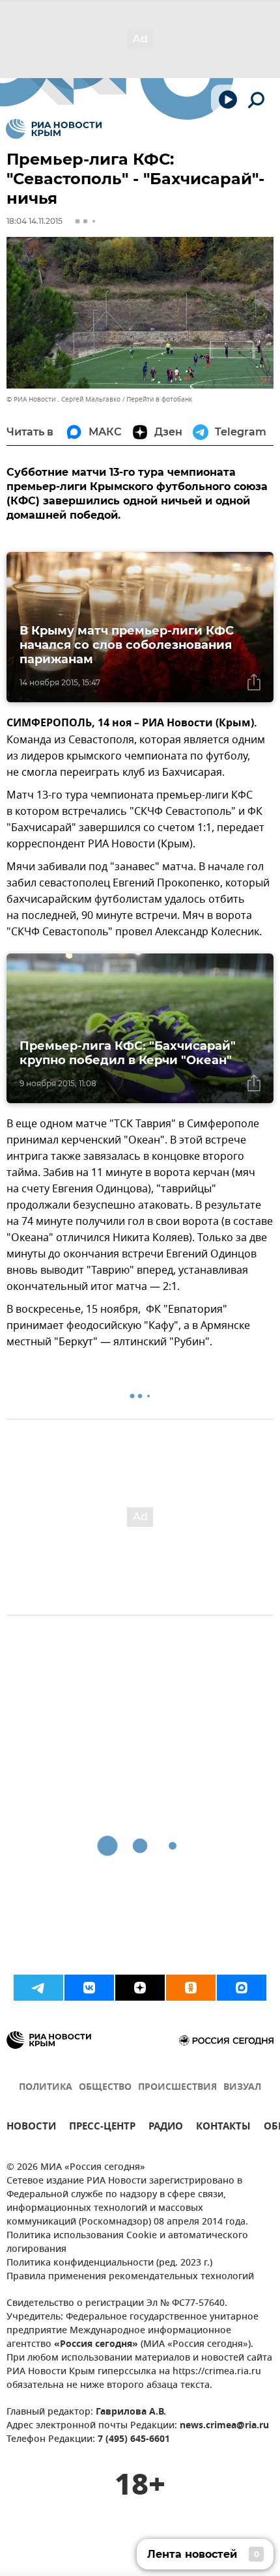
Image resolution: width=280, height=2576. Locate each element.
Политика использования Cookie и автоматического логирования (127, 2243)
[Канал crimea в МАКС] (242, 1988)
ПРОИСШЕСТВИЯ (177, 2088)
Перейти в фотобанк (159, 399)
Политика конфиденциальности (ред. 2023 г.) (109, 2263)
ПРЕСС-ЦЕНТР (102, 2128)
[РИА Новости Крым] (54, 129)
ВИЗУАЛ (242, 2088)
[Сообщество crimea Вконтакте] (89, 1988)
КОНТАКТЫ (223, 2128)
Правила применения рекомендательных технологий (130, 2277)
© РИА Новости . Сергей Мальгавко (63, 399)
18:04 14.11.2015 (35, 221)
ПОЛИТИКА (46, 2088)
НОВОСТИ (31, 2128)
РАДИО (166, 2128)
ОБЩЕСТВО (105, 2088)
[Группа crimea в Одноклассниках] (191, 1988)
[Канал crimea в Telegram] (38, 1988)
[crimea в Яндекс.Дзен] (140, 1988)
